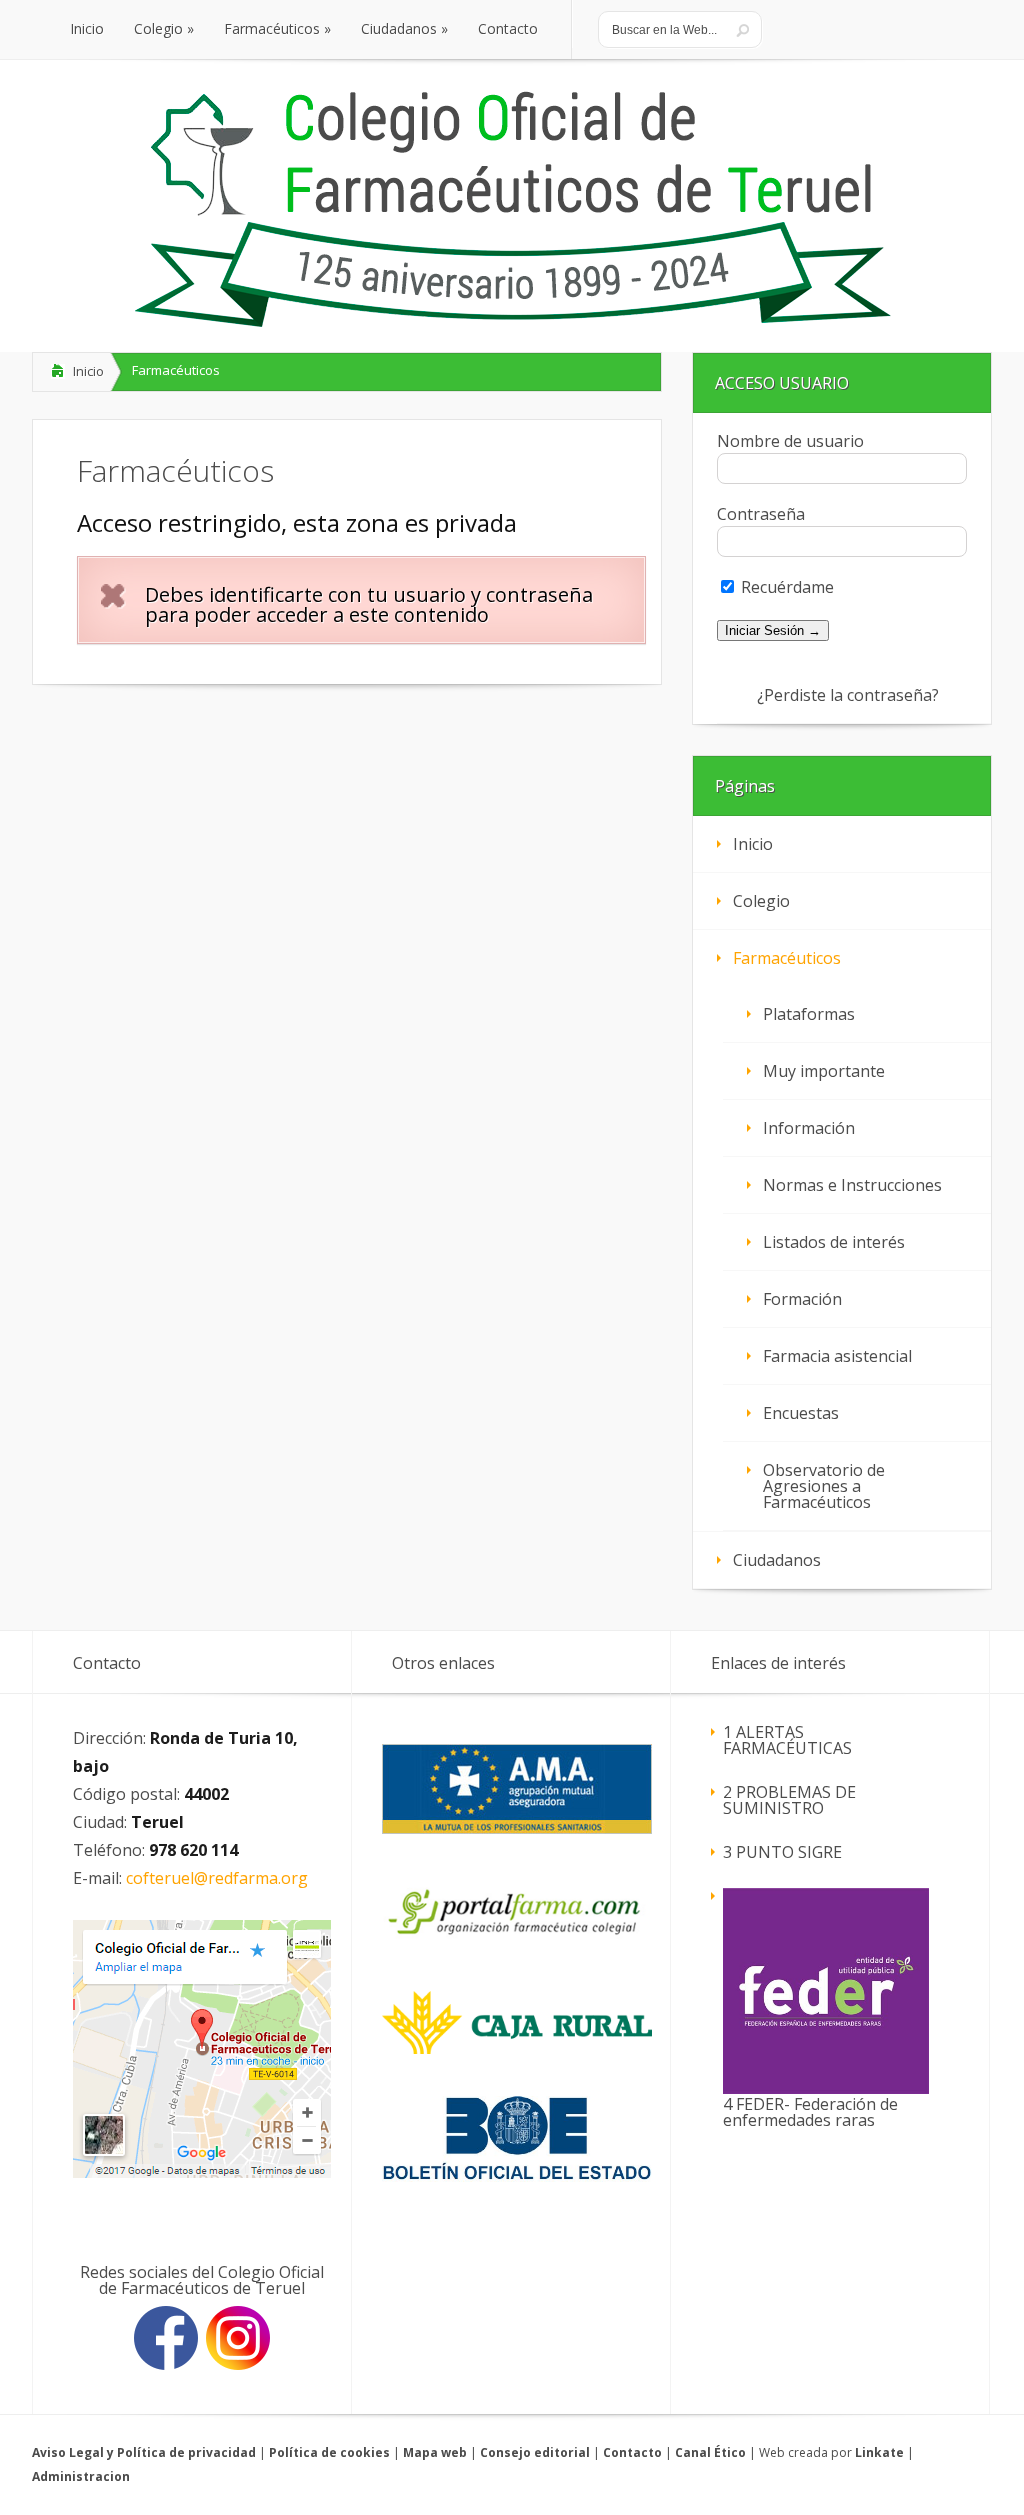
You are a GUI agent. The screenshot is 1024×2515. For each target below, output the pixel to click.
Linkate (879, 2452)
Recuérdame (785, 587)
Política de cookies (329, 2452)
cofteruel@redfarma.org (217, 1878)
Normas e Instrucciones (852, 1185)
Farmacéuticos (787, 958)
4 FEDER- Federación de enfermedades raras (810, 2112)
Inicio (88, 371)
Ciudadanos (777, 1560)
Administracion (81, 2476)
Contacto (632, 2452)
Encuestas (801, 1413)
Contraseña (761, 514)
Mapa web (435, 2452)
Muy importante (824, 1071)
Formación (802, 1299)
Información (809, 1128)
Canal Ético (710, 2452)
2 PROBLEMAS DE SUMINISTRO (789, 1800)
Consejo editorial (535, 2452)
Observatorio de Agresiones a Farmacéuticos (824, 1486)
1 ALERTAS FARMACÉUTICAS (787, 1740)
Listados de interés (834, 1242)
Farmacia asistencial (837, 1356)
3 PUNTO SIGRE (782, 1852)
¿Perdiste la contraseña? (848, 695)
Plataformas (809, 1014)
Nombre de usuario (790, 441)
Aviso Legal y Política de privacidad (144, 2452)
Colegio (761, 901)
